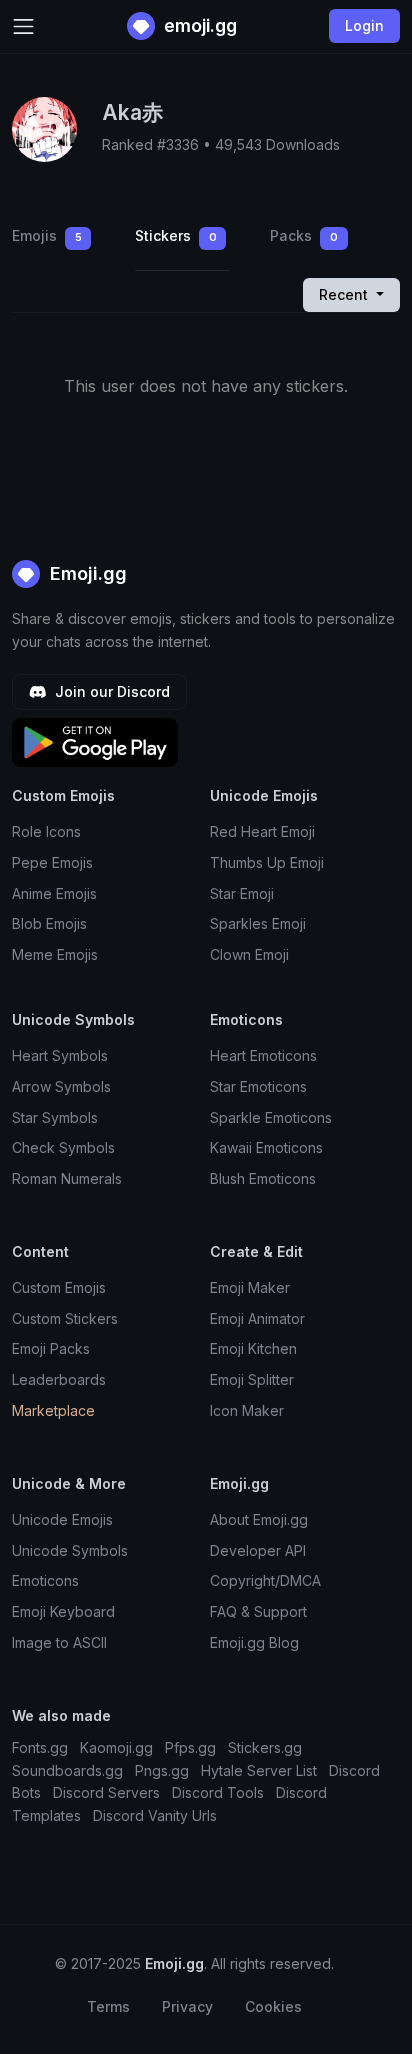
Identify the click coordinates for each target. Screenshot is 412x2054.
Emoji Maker (250, 1287)
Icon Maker (247, 1410)
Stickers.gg (265, 1747)
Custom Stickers (65, 1318)
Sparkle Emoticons (271, 1117)
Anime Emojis (54, 893)
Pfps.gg (190, 1747)
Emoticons (45, 1580)
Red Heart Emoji (262, 831)
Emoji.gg (86, 573)
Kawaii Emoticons (266, 1147)
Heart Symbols (60, 1055)
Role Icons (46, 831)
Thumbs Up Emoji (267, 862)
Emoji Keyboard (63, 1611)
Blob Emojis (49, 923)
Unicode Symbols (70, 1550)
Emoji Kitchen (253, 1348)
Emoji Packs (51, 1348)
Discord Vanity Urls (155, 1815)
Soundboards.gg (67, 1770)
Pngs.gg (162, 1770)
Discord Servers (106, 1792)
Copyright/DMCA (265, 1580)
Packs (304, 235)
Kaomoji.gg (116, 1747)
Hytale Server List (259, 1770)
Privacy (187, 2006)
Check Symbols (63, 1147)
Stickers (176, 235)
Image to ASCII (59, 1642)
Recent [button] (345, 294)
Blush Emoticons (263, 1178)
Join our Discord (110, 691)
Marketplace (53, 1410)
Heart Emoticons (263, 1055)
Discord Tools (218, 1792)
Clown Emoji (249, 954)
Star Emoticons (258, 1086)
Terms (108, 2006)
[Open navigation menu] (23, 26)
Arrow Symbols (61, 1086)
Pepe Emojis (52, 862)
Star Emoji (242, 893)
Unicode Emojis (62, 1519)
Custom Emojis (59, 1287)
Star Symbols (55, 1117)
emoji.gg (198, 25)
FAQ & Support (258, 1611)
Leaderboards (59, 1379)
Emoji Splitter (252, 1379)
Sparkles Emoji (258, 923)
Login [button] (364, 25)
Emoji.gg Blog (254, 1642)
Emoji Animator (257, 1318)
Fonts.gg (40, 1747)
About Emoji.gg (259, 1519)
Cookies (273, 2006)
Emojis (47, 235)
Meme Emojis (55, 954)
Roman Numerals (67, 1178)
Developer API (258, 1550)
